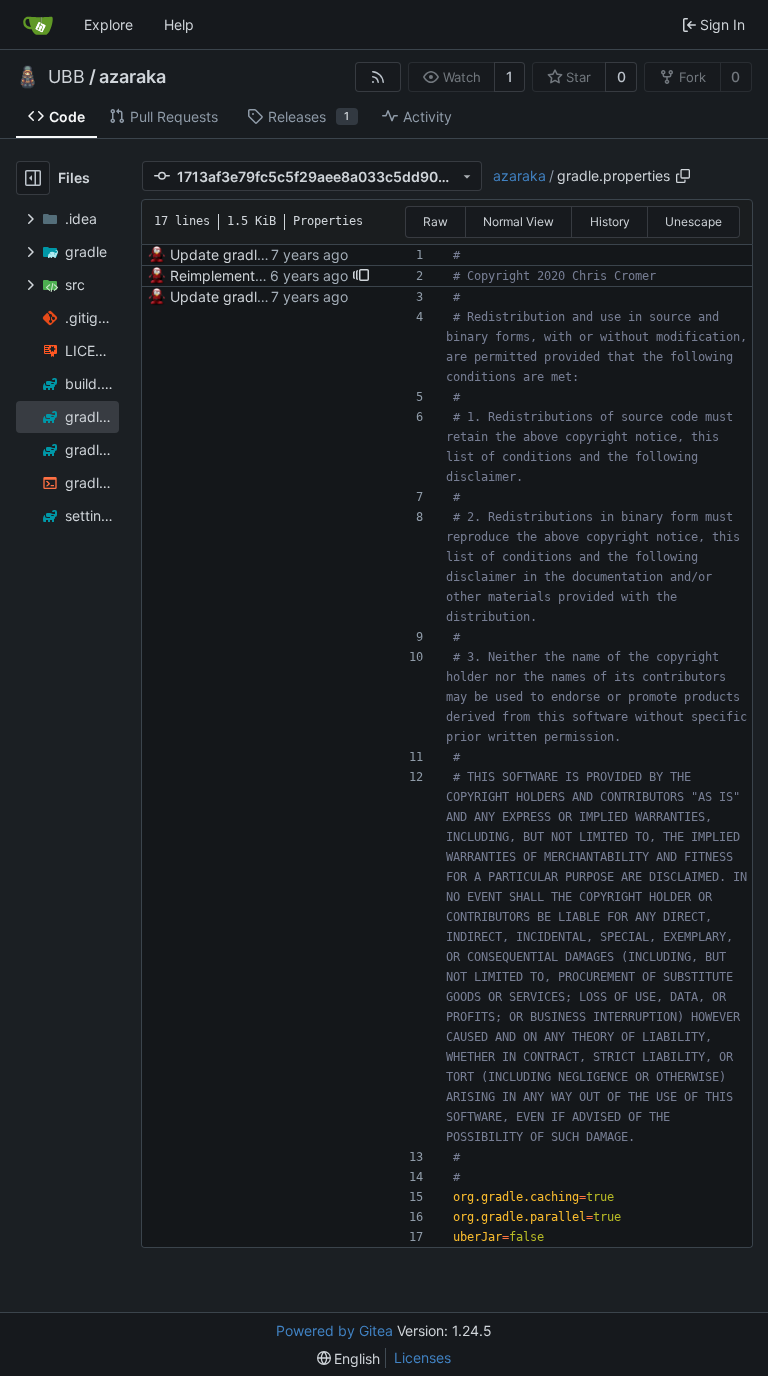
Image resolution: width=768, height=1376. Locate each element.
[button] (361, 276)
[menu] (349, 1358)
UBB (66, 77)
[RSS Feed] (378, 77)
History (610, 221)
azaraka (132, 77)
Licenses (422, 1357)
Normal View (518, 221)
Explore (108, 24)
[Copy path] (683, 176)
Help (179, 24)
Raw (435, 221)
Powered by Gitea (334, 1330)
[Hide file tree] (33, 178)
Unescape (693, 221)
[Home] (38, 25)
